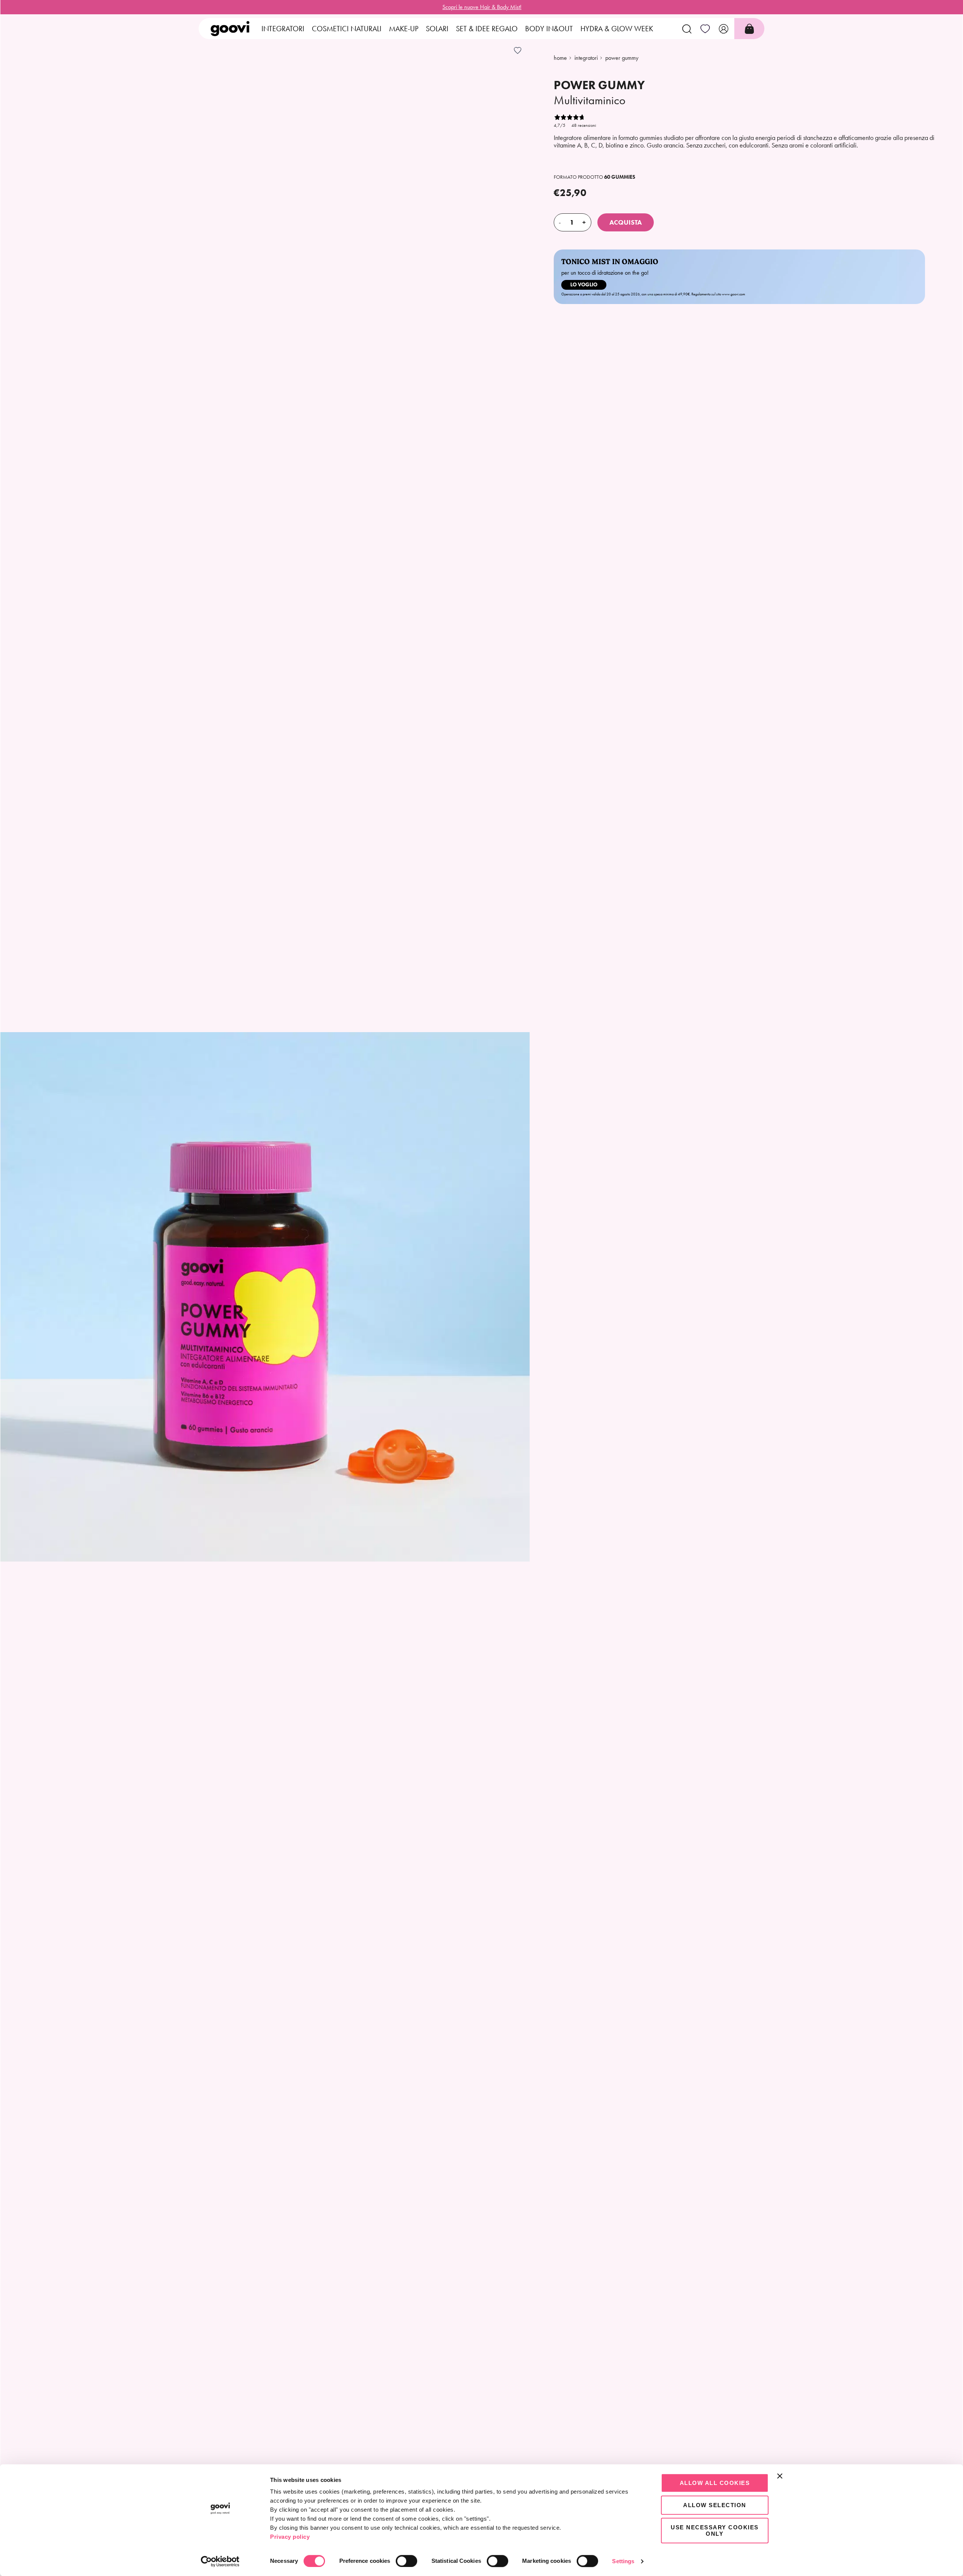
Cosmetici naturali (347, 29)
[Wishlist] (705, 29)
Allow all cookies (715, 2483)
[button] (687, 29)
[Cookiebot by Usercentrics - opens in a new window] (220, 2561)
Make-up (404, 29)
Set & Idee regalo (487, 29)
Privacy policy (290, 2537)
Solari (437, 29)
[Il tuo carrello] (749, 29)
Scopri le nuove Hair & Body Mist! (482, 7)
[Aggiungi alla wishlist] (518, 50)
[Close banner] (780, 2476)
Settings (623, 2561)
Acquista (626, 222)
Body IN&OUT (549, 29)
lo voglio (584, 285)
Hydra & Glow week (617, 29)
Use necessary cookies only (715, 2530)
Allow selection (715, 2505)
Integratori (283, 29)
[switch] (406, 2561)
